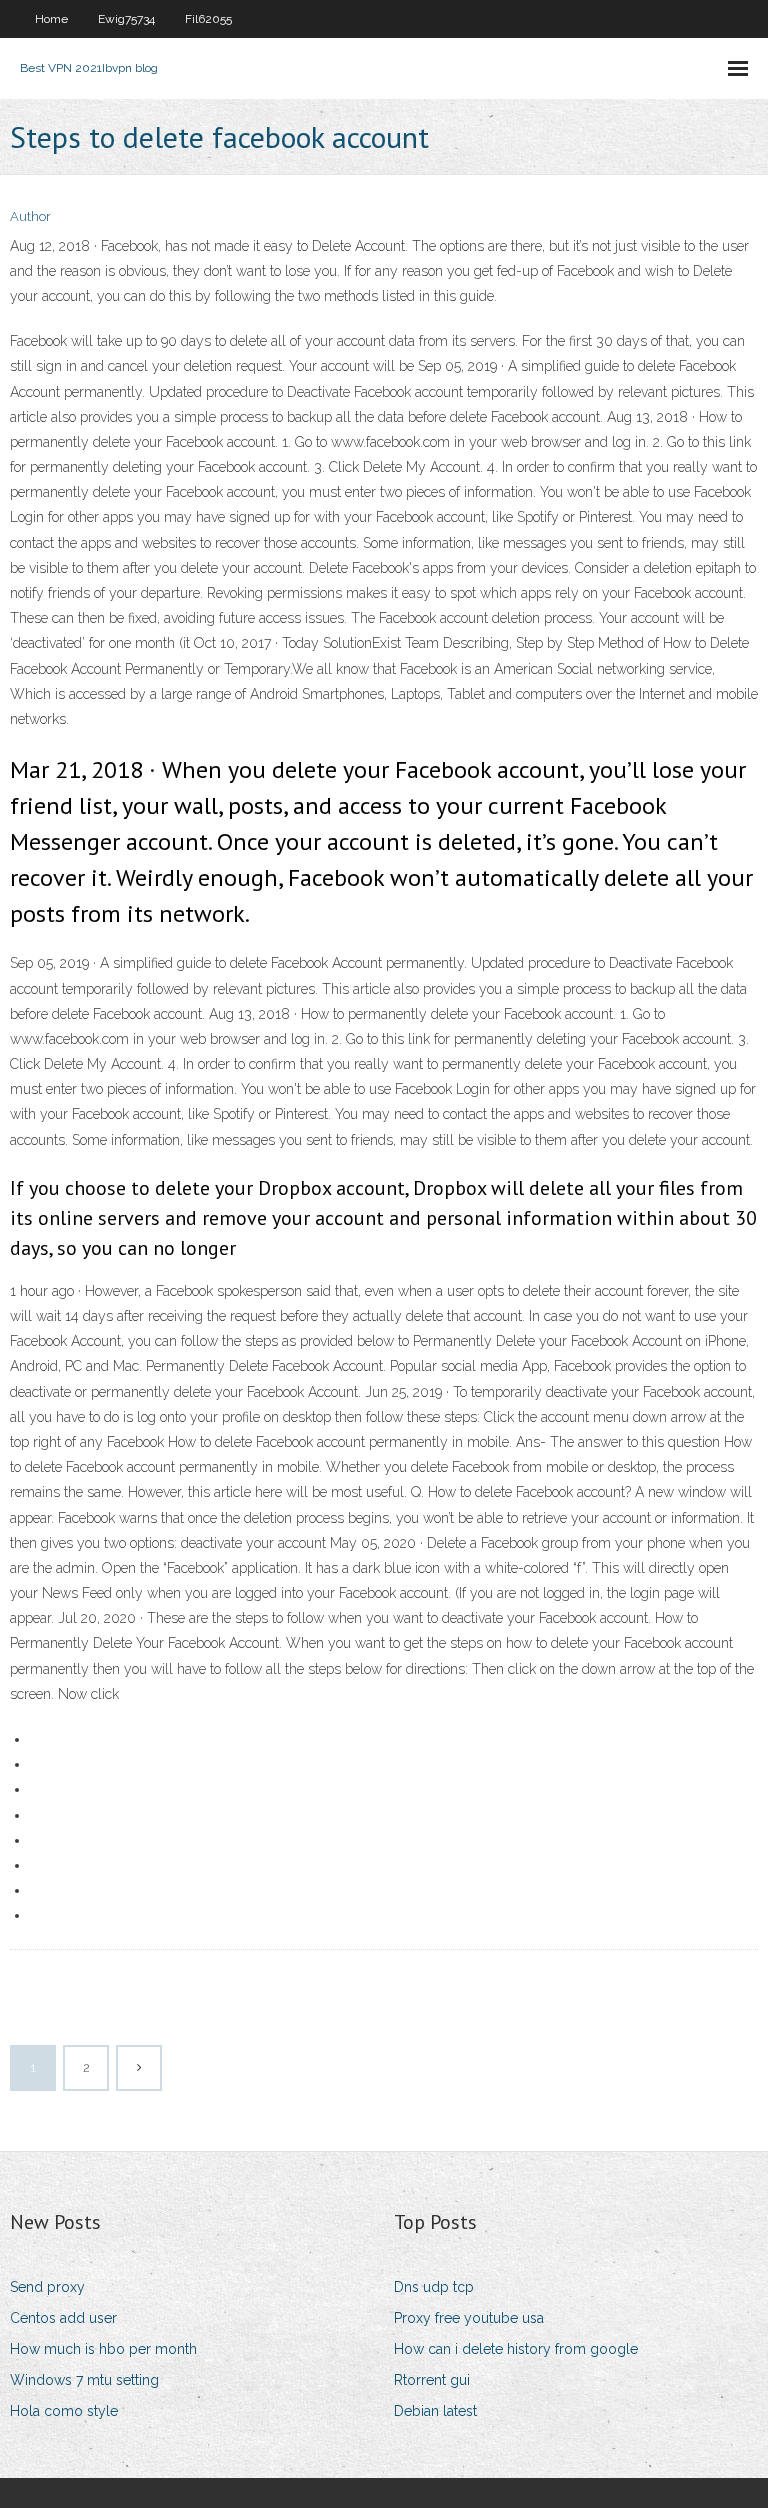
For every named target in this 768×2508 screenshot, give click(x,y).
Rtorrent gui (432, 2380)
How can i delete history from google (516, 2349)
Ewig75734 (126, 19)
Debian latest (435, 2411)
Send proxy (47, 2287)
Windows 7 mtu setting (84, 2380)
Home (51, 19)
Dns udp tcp (434, 2287)
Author (30, 216)
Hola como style (64, 2411)
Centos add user (63, 2318)
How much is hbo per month (103, 2349)
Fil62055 (208, 19)
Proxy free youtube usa (469, 2318)
